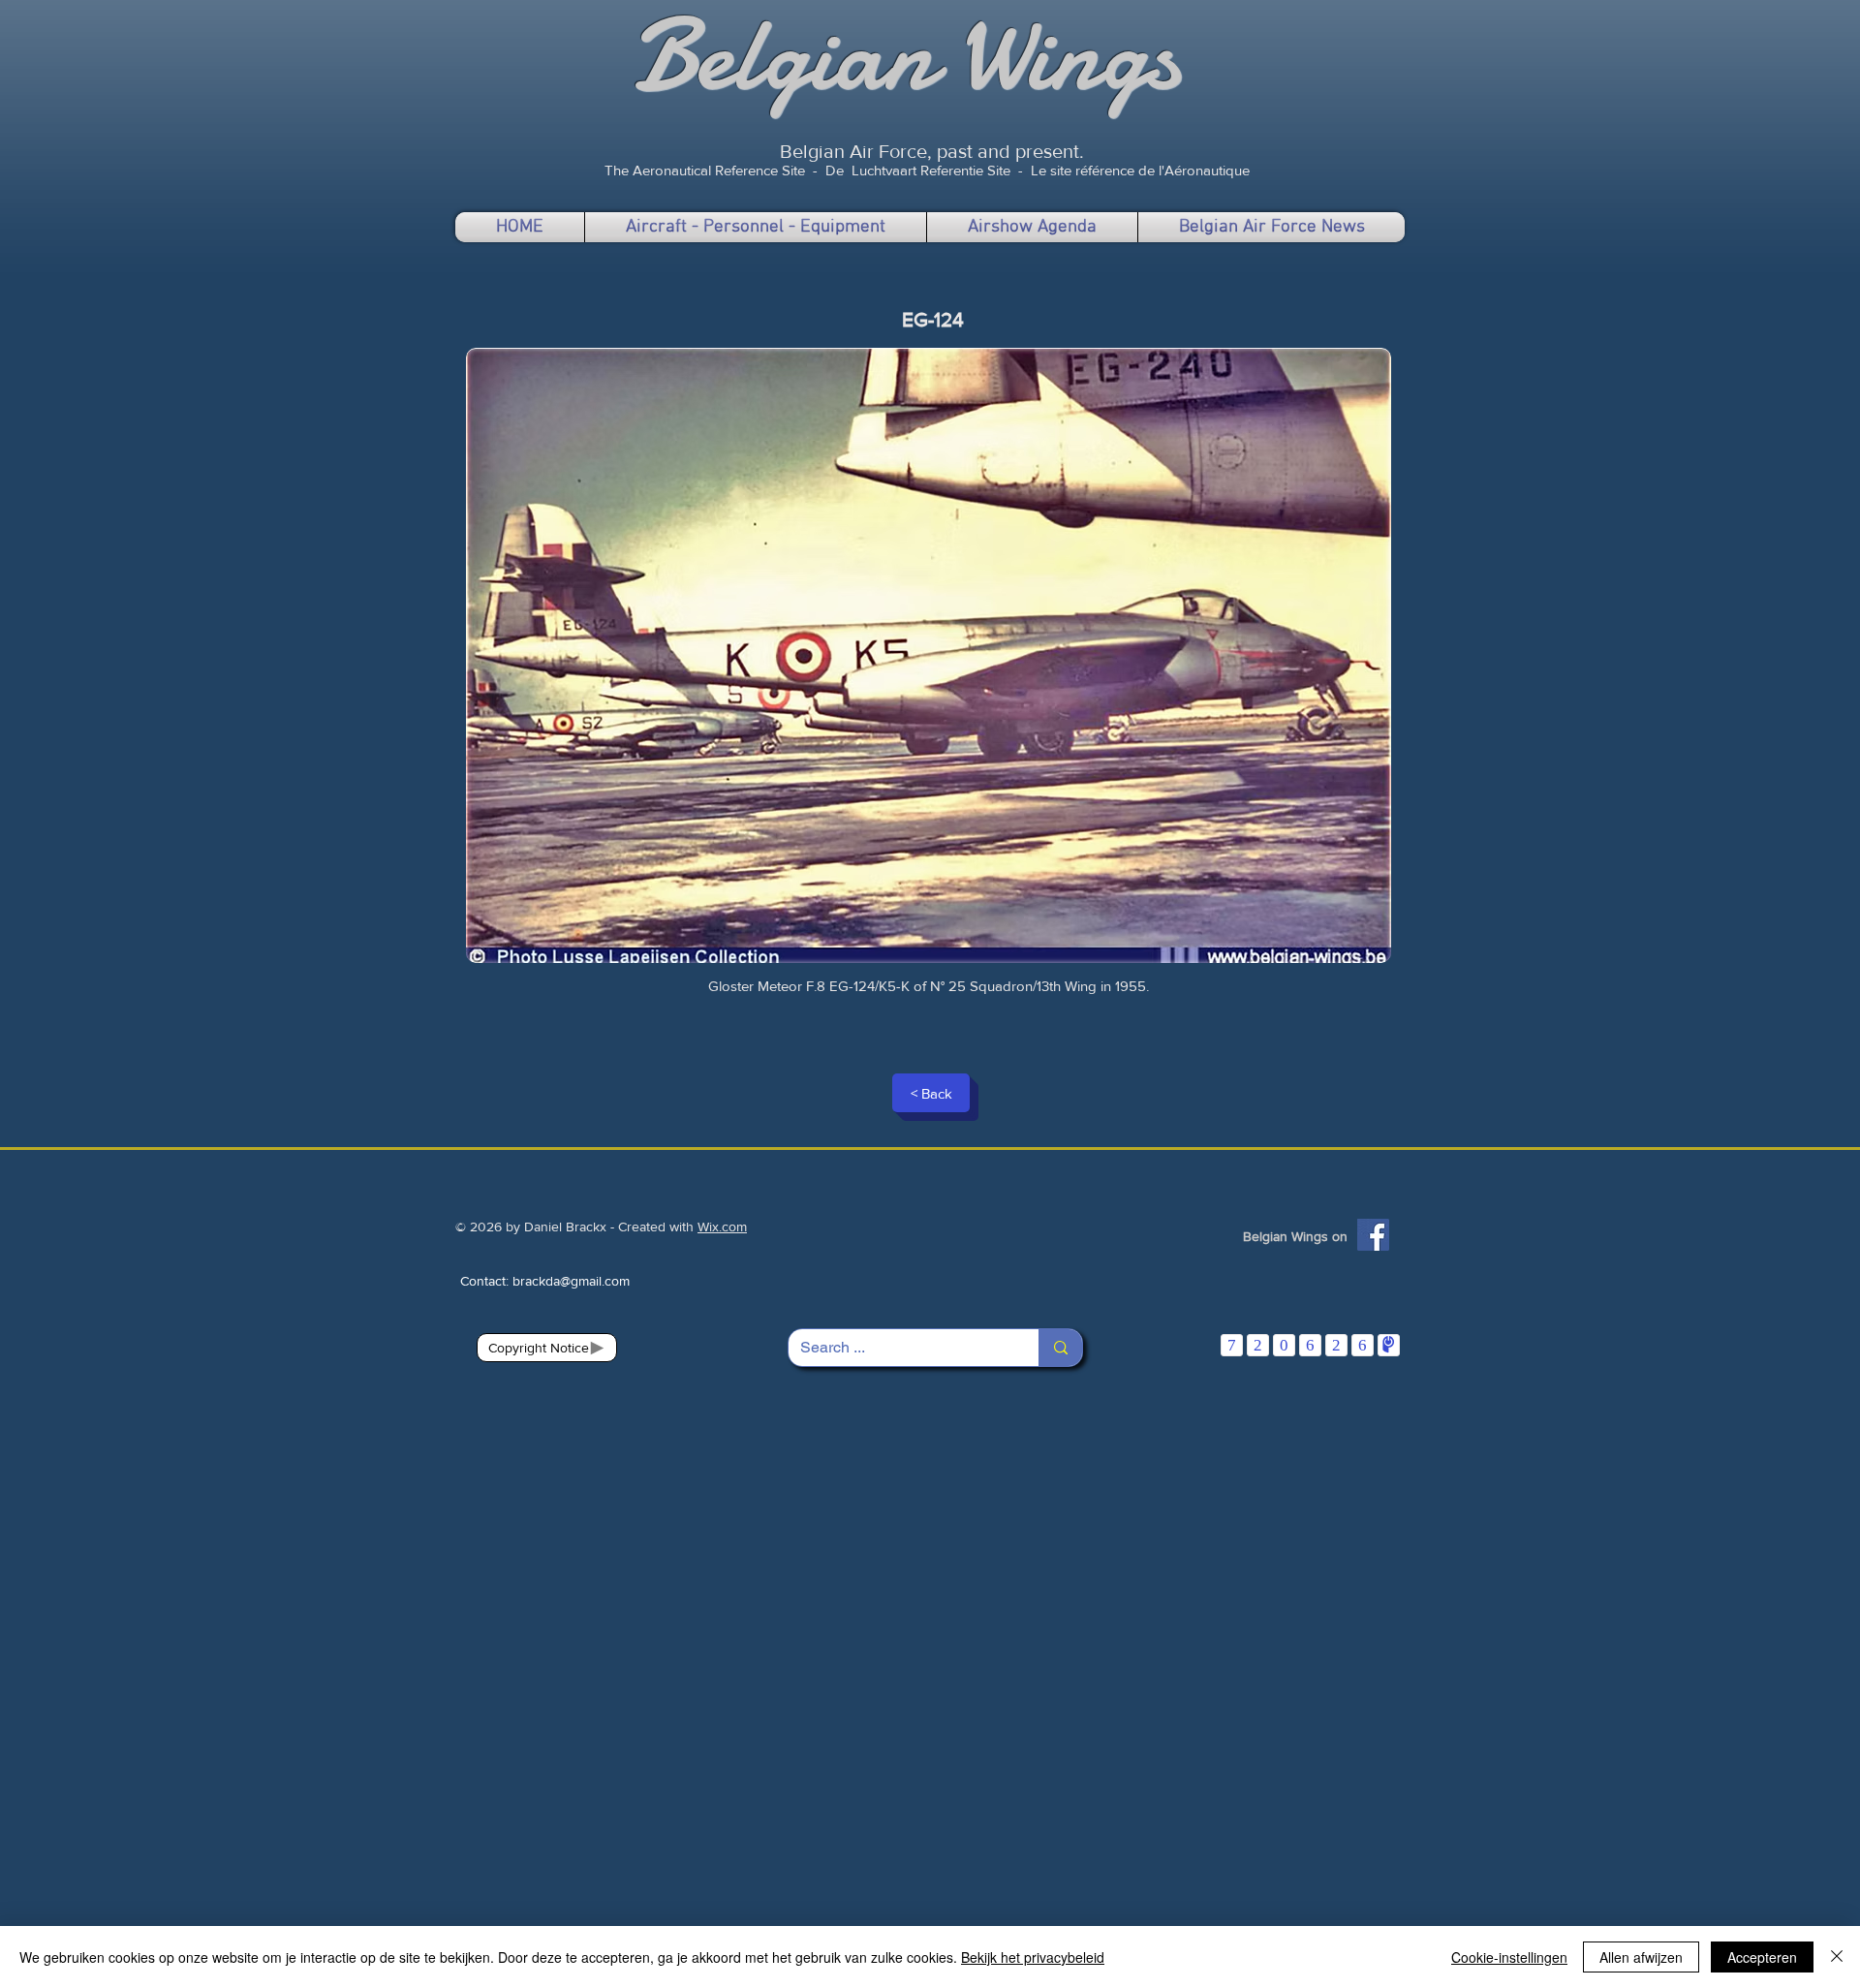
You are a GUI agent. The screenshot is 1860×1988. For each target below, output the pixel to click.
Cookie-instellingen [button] (1509, 1957)
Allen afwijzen (1641, 1957)
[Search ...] (1060, 1348)
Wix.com (722, 1227)
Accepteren (1762, 1957)
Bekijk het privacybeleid (1033, 1957)
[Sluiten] (1837, 1957)
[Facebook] (1373, 1235)
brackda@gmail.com (571, 1281)
